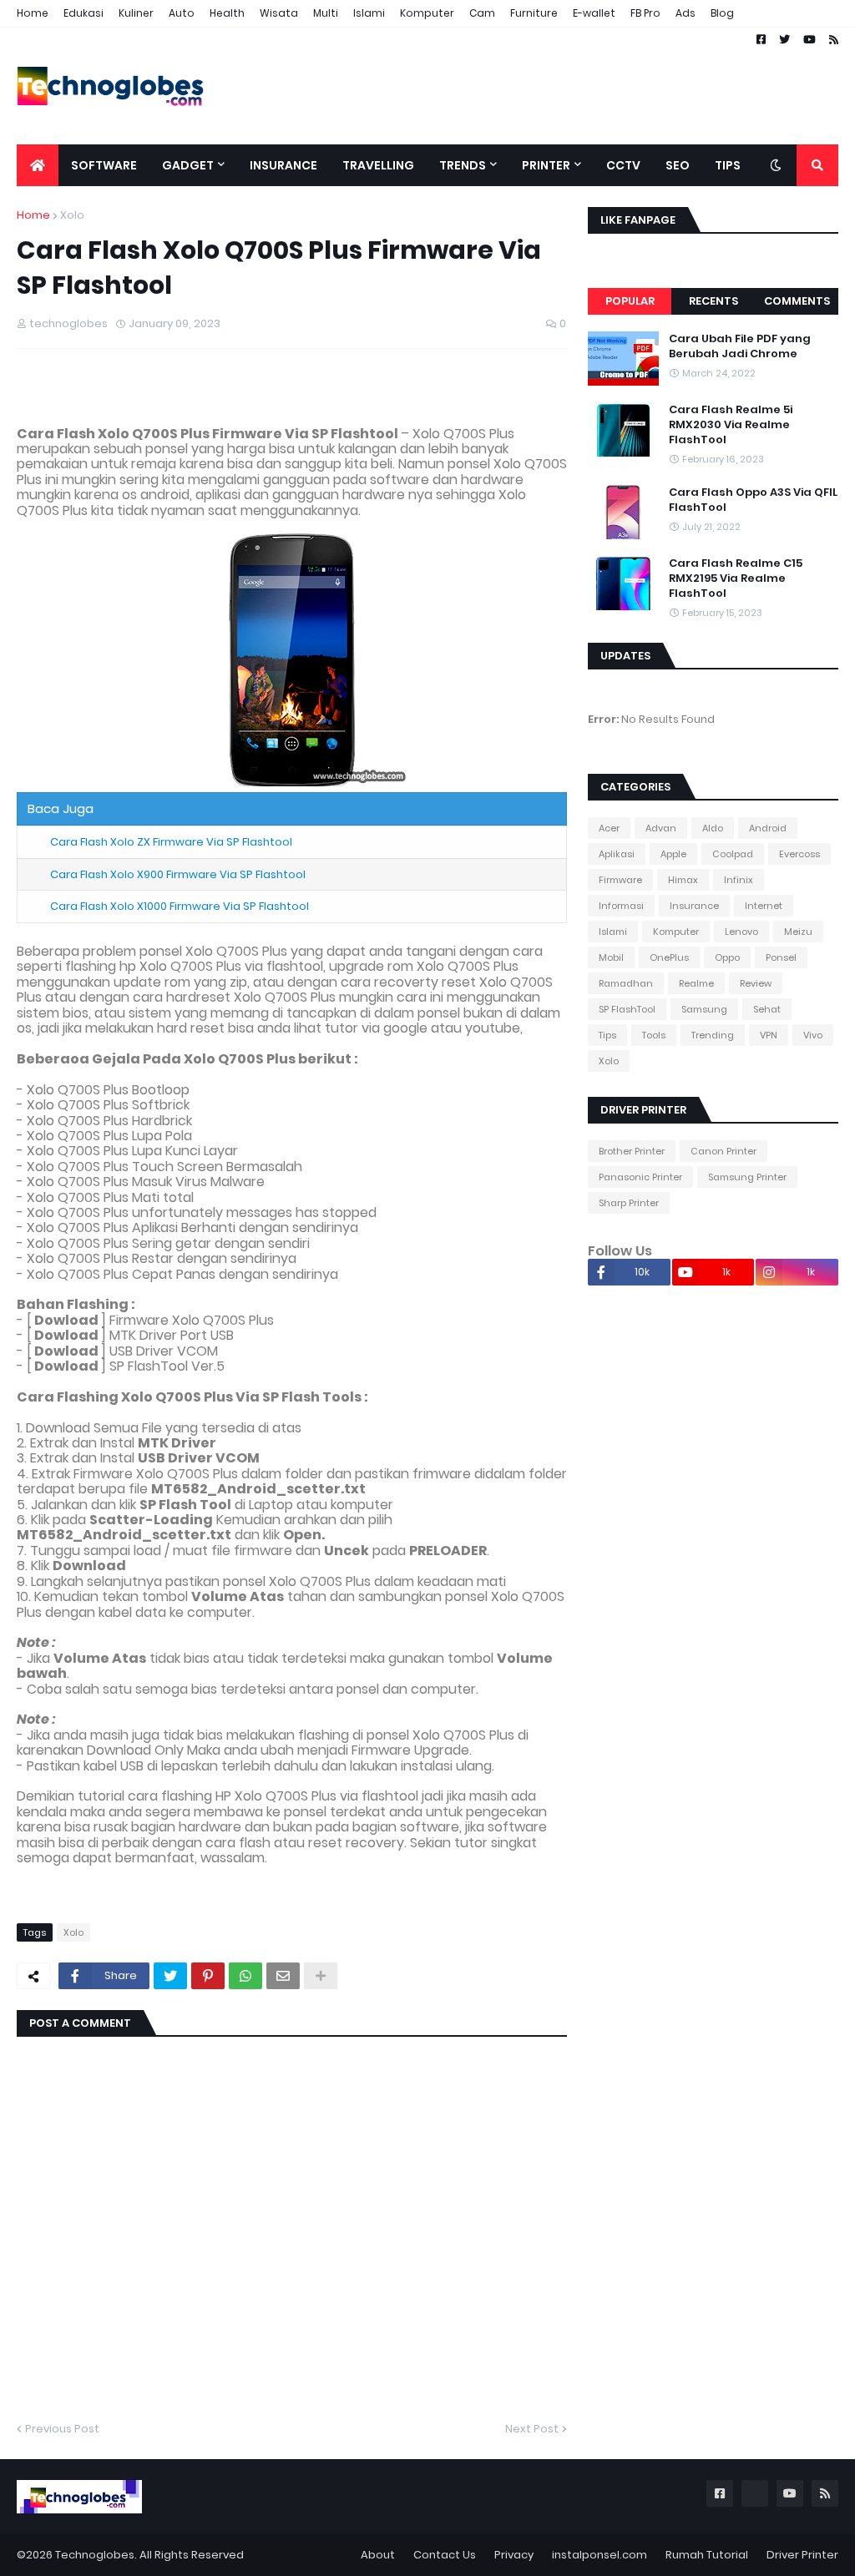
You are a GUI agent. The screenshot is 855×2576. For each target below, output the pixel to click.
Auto (182, 13)
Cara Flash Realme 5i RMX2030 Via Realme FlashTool (731, 425)
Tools (654, 1035)
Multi (326, 13)
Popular (630, 301)
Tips (607, 1035)
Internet (764, 906)
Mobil (611, 957)
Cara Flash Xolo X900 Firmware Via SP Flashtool (178, 874)
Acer (609, 828)
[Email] (283, 1976)
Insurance (694, 906)
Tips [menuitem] (728, 165)
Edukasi (83, 13)
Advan (661, 828)
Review (756, 983)
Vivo (813, 1035)
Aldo (713, 828)
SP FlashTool (627, 1009)
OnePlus (669, 957)
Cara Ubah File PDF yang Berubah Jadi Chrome (740, 346)
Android (768, 828)
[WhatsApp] (245, 1976)
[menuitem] (38, 165)
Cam (482, 13)
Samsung (704, 1009)
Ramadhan (626, 983)
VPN (769, 1035)
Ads (686, 13)
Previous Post (62, 2429)
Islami (369, 13)
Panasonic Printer (640, 1177)
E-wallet (594, 13)
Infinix (739, 880)
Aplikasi (617, 854)
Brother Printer (632, 1151)
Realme (696, 983)
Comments (797, 301)
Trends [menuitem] (463, 165)
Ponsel (781, 957)
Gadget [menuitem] (188, 165)
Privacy (514, 2555)
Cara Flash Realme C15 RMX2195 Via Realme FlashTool (736, 578)
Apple (673, 854)
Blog (722, 13)
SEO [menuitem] (678, 165)
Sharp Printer (629, 1203)
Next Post (532, 2429)
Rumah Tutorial (707, 2555)
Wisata (279, 13)
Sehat (767, 1009)
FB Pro (645, 13)
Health (227, 13)
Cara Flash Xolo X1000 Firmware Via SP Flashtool (180, 906)
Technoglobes (95, 2555)
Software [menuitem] (104, 165)
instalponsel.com (600, 2555)
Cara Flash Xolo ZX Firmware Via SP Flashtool (171, 842)
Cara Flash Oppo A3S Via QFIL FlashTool (753, 500)
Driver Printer (802, 2555)
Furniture (534, 13)
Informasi (621, 906)
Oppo (727, 957)
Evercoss (799, 854)
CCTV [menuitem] (623, 165)
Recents (713, 301)
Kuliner (136, 13)
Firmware (620, 880)
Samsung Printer (747, 1177)
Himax (683, 880)
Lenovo (741, 932)
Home (33, 13)
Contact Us (445, 2555)
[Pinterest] (208, 1976)
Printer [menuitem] (546, 165)
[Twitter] (170, 1976)
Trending (713, 1035)
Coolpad (733, 854)
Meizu (798, 932)
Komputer (427, 13)
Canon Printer (723, 1151)
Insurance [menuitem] (283, 165)
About (378, 2555)
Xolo (72, 215)
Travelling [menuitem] (378, 165)
